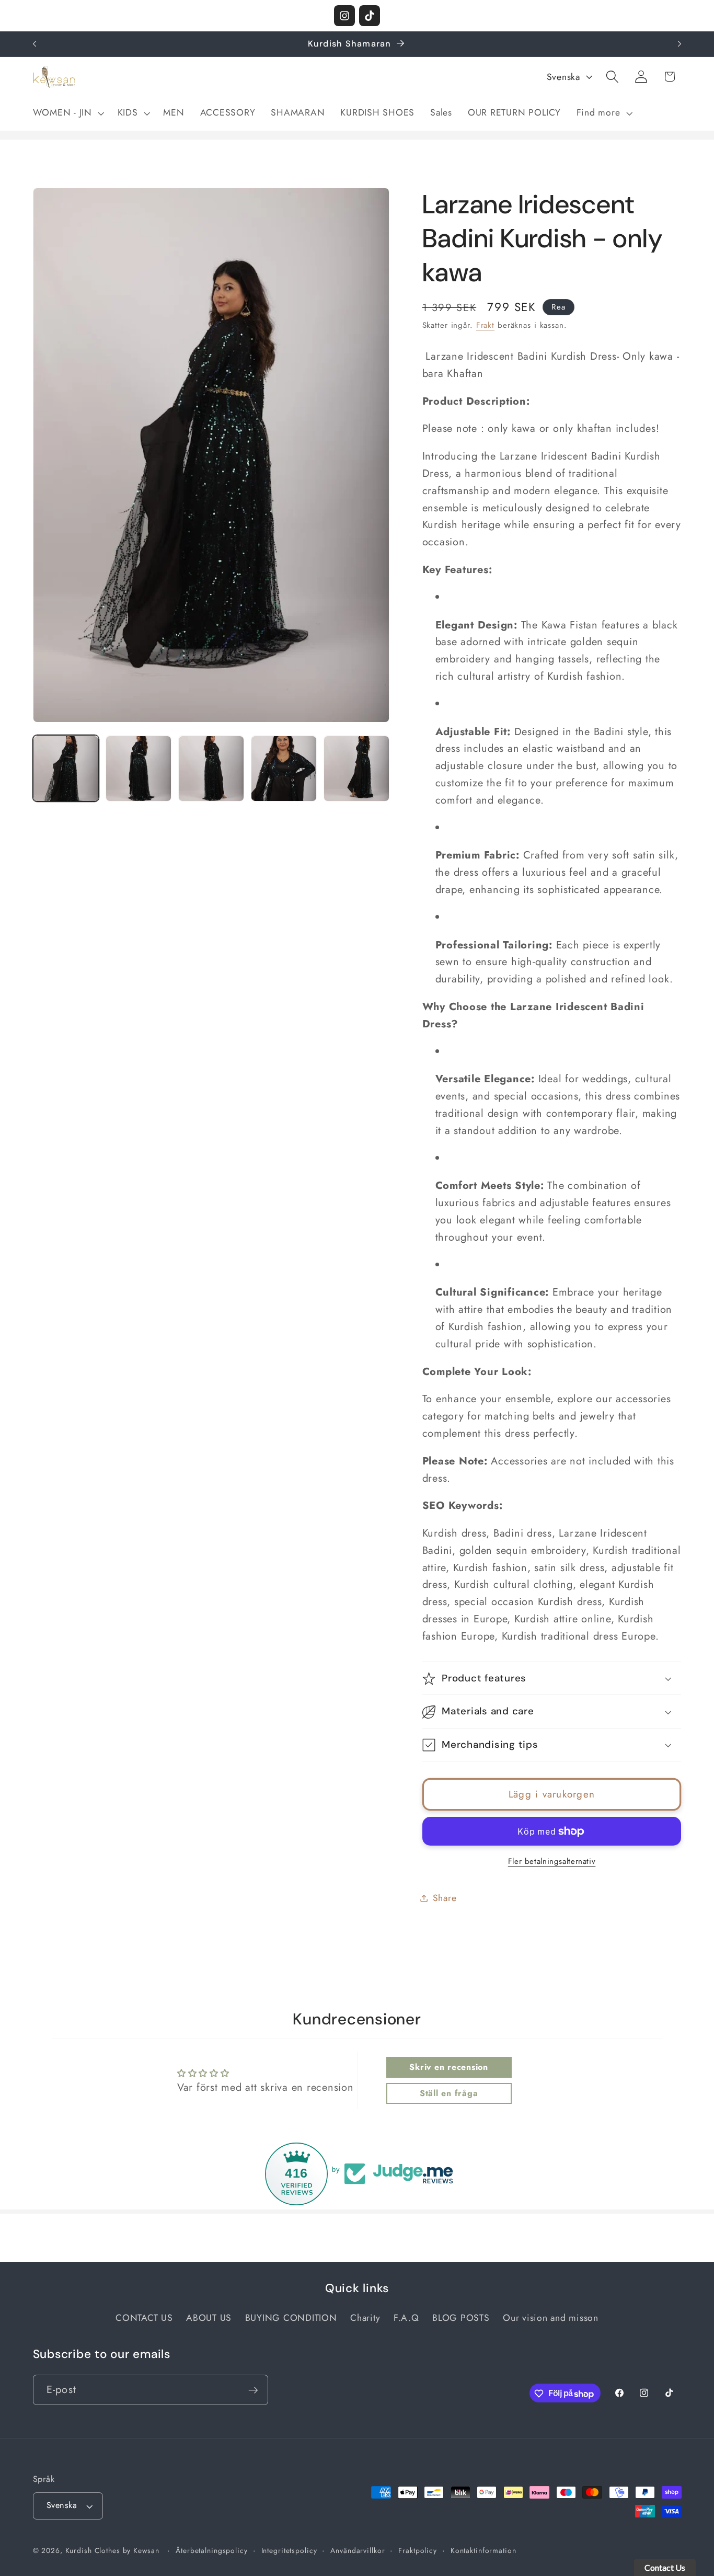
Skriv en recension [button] (449, 2067)
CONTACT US (144, 2318)
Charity (365, 2318)
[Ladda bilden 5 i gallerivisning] (357, 769)
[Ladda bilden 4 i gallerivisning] (284, 769)
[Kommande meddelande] (680, 44)
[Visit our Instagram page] (344, 16)
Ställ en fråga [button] (449, 2093)
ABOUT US (209, 2318)
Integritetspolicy (289, 2551)
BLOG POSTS (461, 2318)
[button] (67, 113)
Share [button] (445, 1898)
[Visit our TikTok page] (370, 16)
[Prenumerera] (253, 2390)
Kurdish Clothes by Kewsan (112, 2551)
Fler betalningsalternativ (552, 1862)
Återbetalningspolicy (212, 2551)
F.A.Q (406, 2318)
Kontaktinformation (483, 2551)
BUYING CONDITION (291, 2318)
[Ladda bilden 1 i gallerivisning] (66, 769)
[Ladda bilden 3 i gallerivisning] (211, 769)
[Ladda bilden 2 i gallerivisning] (139, 769)
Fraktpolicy (418, 2551)
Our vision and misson (551, 2318)
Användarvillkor (358, 2551)
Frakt (485, 326)
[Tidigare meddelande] (34, 44)
